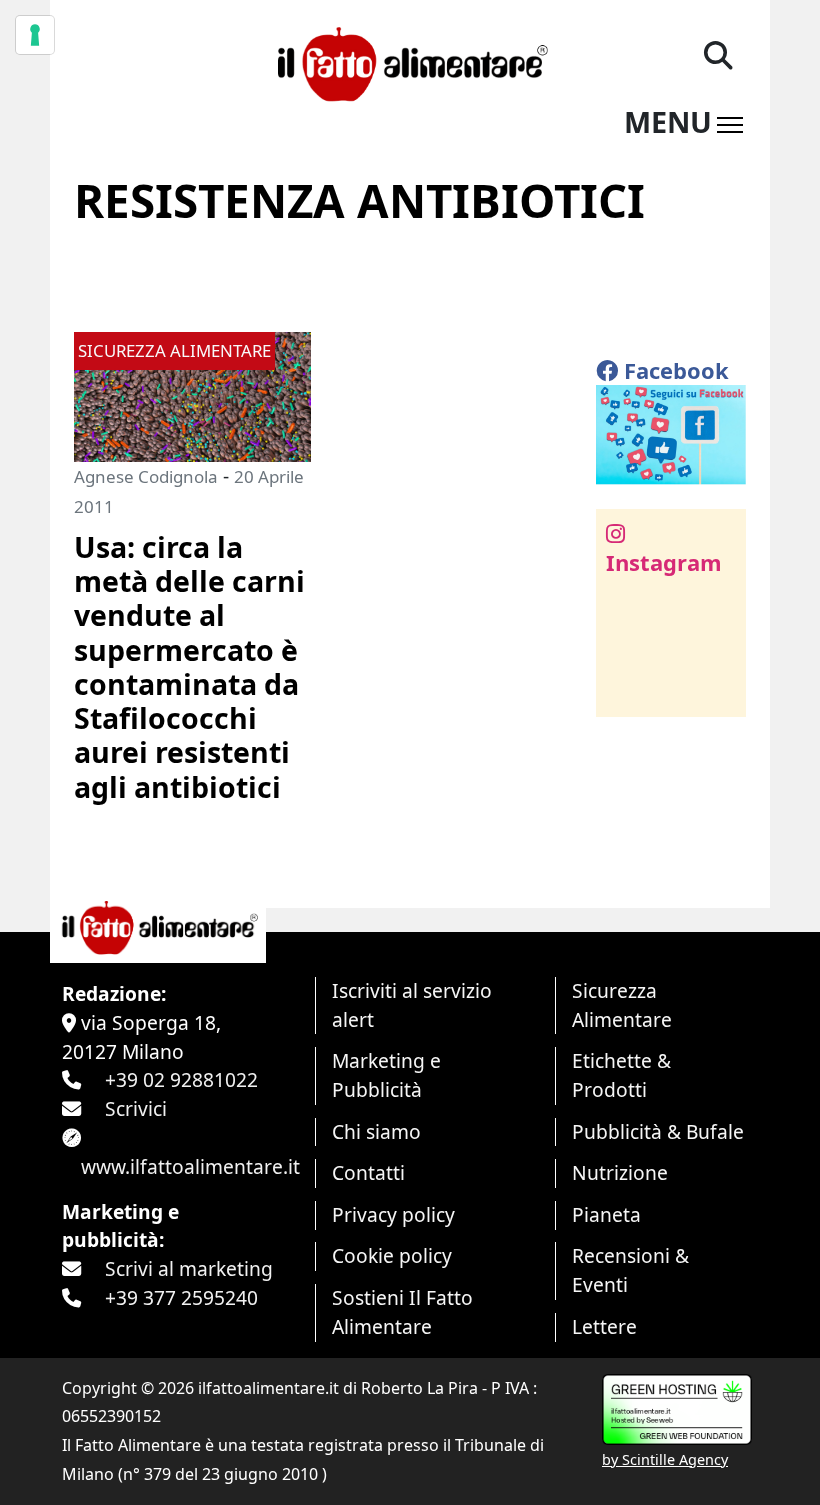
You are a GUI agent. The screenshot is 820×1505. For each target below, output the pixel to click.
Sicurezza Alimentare (622, 1005)
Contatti (368, 1172)
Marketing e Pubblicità (386, 1075)
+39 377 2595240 (181, 1297)
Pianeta (606, 1214)
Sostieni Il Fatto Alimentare (402, 1312)
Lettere (604, 1326)
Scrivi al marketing (189, 1268)
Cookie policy (392, 1255)
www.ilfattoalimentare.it (190, 1166)
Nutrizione (620, 1172)
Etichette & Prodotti (621, 1075)
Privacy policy (393, 1214)
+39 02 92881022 (181, 1079)
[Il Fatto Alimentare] (409, 61)
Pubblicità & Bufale (658, 1131)
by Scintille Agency (665, 1459)
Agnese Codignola (146, 476)
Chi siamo (376, 1131)
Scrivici (136, 1108)
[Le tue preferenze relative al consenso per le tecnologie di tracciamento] (35, 35)
